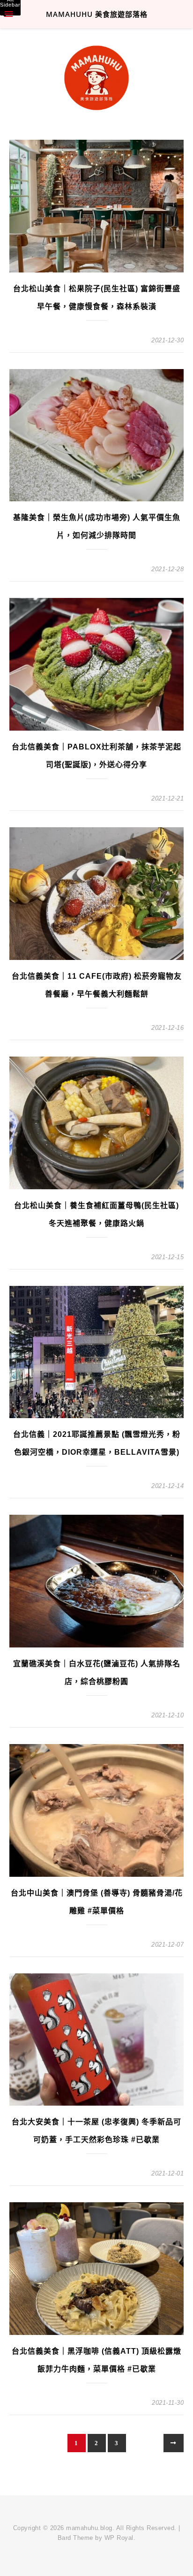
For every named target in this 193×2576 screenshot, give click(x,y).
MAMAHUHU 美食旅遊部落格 (97, 14)
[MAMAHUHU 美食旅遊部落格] (96, 73)
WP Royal (119, 2538)
